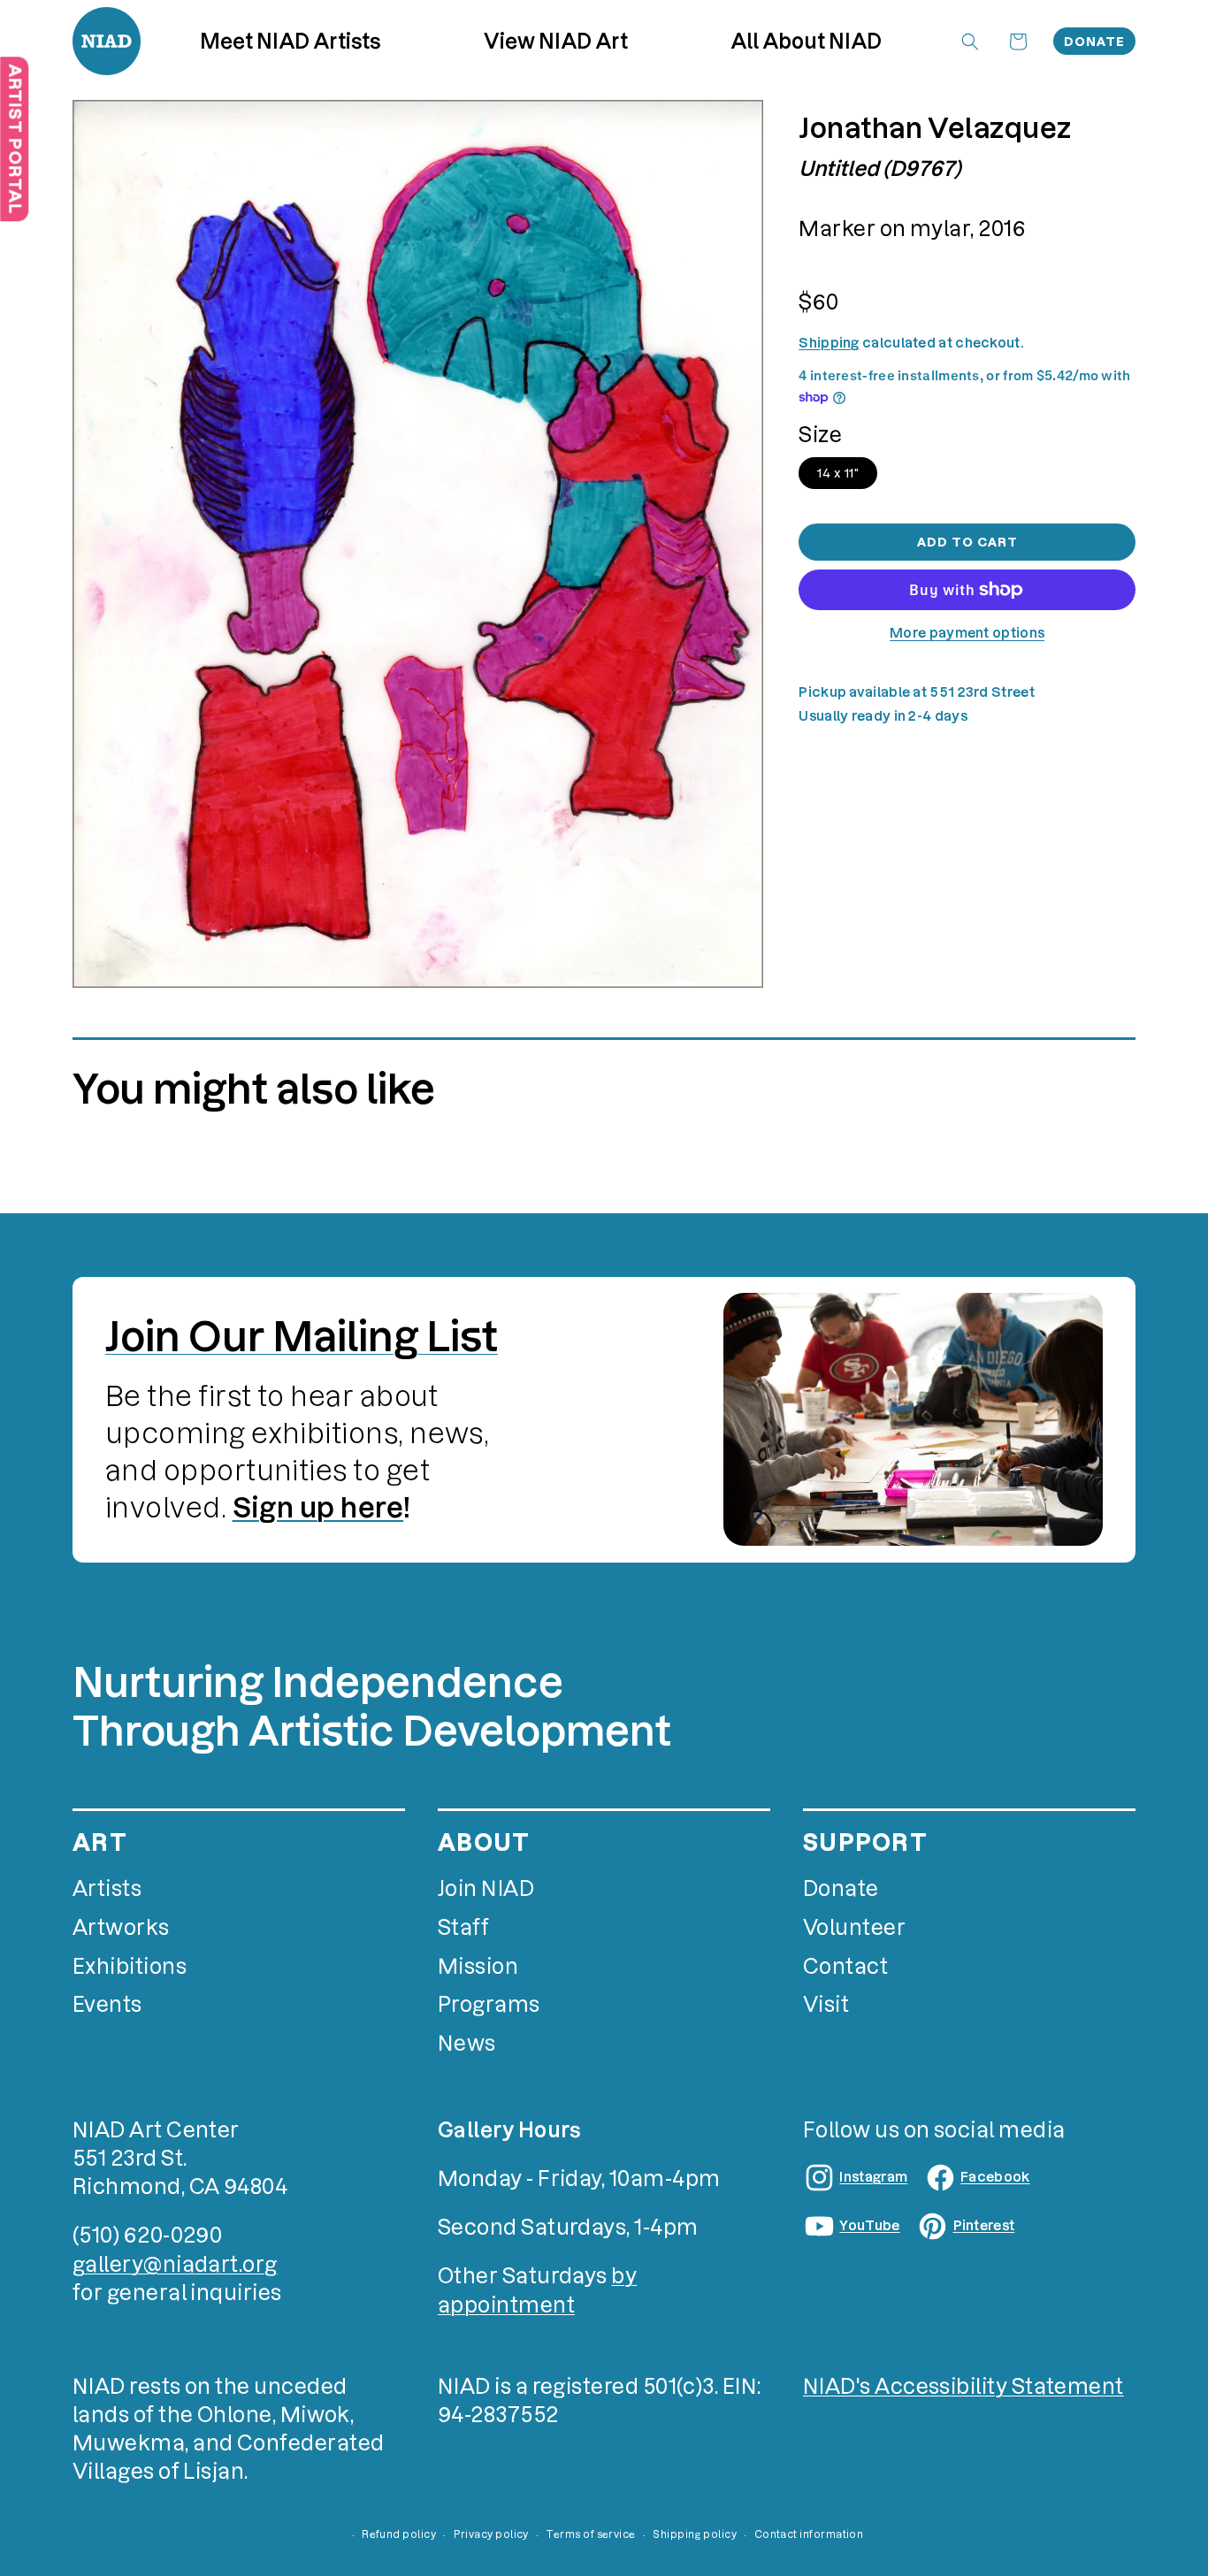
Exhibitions (130, 1966)
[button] (556, 41)
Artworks (121, 1927)
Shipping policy (695, 2534)
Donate (1094, 42)
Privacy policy (491, 2534)
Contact (845, 1966)
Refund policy (399, 2534)
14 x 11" (838, 473)
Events (107, 2004)
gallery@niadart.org (175, 2264)
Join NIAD (486, 1888)
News (467, 2043)
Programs (489, 2004)
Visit (826, 2004)
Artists (107, 1888)
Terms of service (590, 2534)
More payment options (967, 633)
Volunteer (854, 1927)
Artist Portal (15, 139)
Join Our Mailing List (302, 1337)
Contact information (809, 2534)
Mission (478, 1966)
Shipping (829, 343)
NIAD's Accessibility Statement (963, 2386)
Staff (463, 1927)
